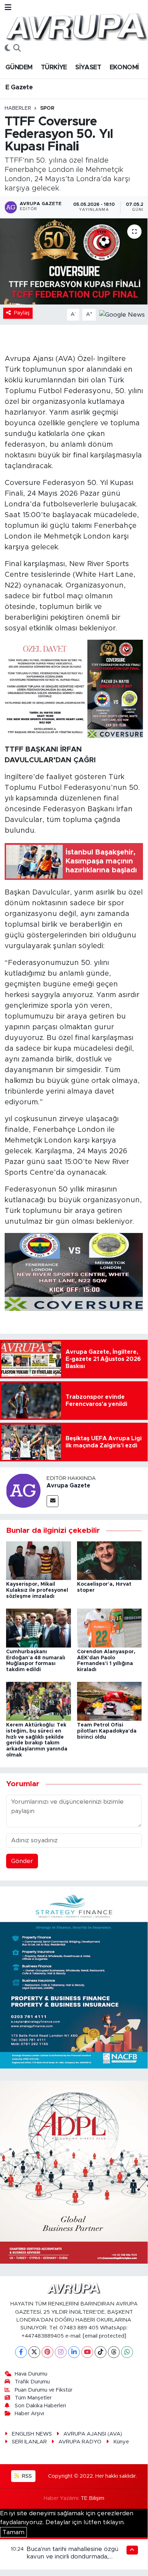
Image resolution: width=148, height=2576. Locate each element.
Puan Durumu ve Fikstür (44, 2390)
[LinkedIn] (74, 2352)
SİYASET (88, 68)
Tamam (13, 2532)
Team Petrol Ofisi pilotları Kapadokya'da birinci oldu (107, 1731)
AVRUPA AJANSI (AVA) (93, 2434)
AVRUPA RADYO (80, 2442)
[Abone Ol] (122, 314)
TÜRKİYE (54, 68)
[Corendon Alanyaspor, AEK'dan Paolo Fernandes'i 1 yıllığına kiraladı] (109, 1628)
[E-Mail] (52, 1501)
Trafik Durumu (32, 2382)
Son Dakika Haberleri (40, 2406)
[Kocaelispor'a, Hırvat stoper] (109, 1560)
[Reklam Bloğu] (74, 1977)
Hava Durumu (31, 2374)
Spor (47, 108)
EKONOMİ (124, 68)
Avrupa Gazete (68, 1486)
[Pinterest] (47, 2352)
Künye (121, 2442)
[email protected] (104, 2336)
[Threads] (114, 2352)
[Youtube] (87, 2352)
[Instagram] (61, 2352)
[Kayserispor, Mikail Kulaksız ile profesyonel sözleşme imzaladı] (39, 1560)
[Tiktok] (101, 2352)
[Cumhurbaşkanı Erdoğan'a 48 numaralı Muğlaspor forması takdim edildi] (39, 1628)
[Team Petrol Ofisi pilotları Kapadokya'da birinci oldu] (109, 1701)
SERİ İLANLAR (29, 2442)
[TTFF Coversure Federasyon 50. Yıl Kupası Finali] (74, 261)
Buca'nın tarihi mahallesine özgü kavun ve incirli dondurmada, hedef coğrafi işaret (72, 2557)
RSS (26, 2476)
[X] (34, 2352)
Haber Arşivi (29, 2414)
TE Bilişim (92, 2498)
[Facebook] (21, 2352)
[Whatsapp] (127, 2352)
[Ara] (17, 49)
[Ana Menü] (8, 8)
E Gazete (19, 88)
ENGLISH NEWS (32, 2434)
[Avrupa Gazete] (76, 26)
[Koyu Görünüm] (8, 49)
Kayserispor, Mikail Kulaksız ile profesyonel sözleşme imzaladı (37, 1590)
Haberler (18, 108)
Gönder (22, 1861)
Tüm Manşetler (33, 2398)
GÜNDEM (19, 68)
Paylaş (22, 313)
